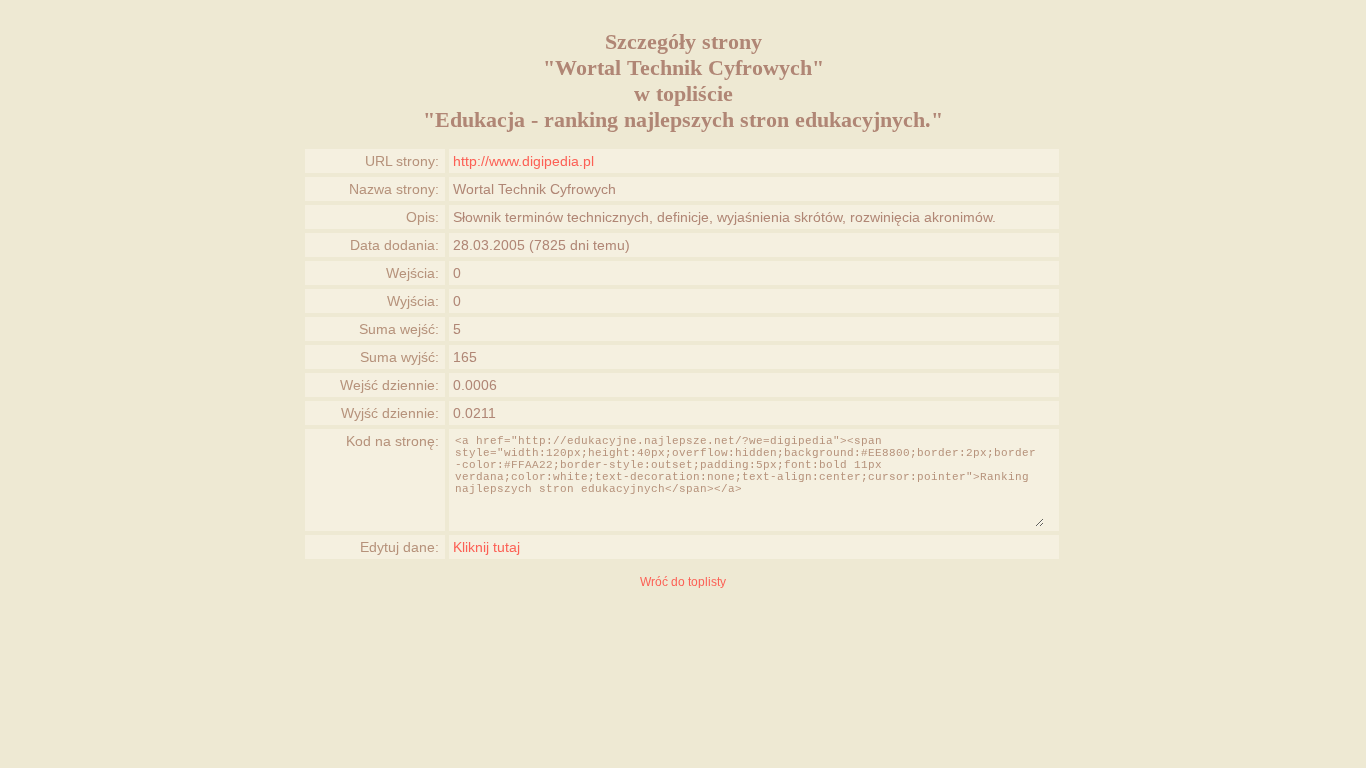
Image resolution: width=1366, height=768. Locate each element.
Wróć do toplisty (683, 582)
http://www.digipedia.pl (523, 161)
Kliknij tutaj (486, 547)
